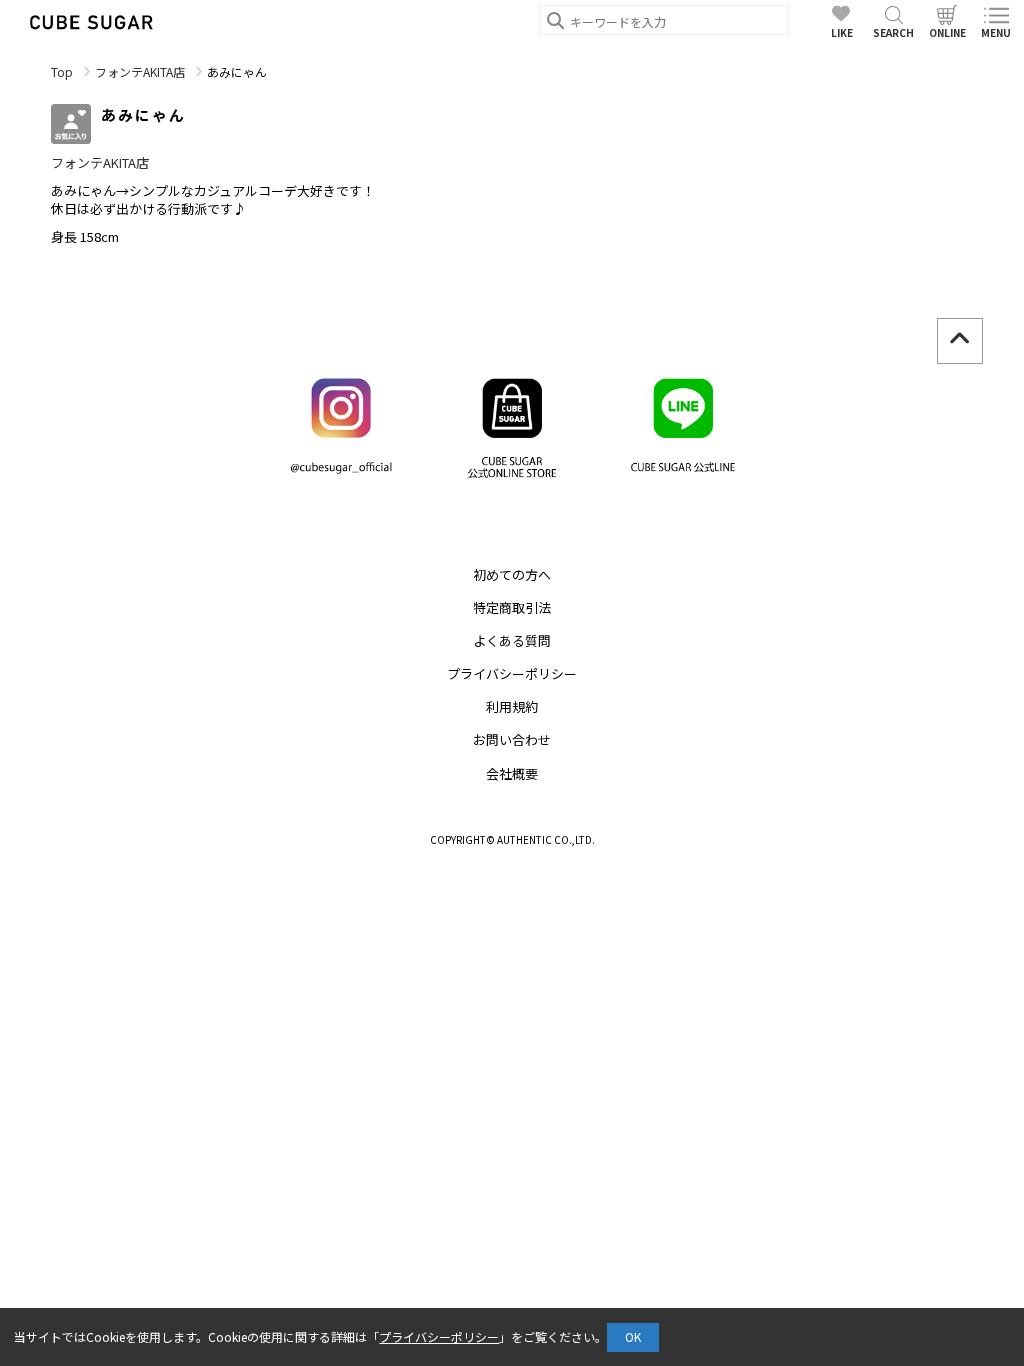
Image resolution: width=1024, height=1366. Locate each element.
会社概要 (512, 773)
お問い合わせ (512, 739)
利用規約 (512, 706)
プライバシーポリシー (512, 673)
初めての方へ (512, 574)
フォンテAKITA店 (140, 71)
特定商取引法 (512, 607)
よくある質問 (512, 640)
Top (62, 71)
